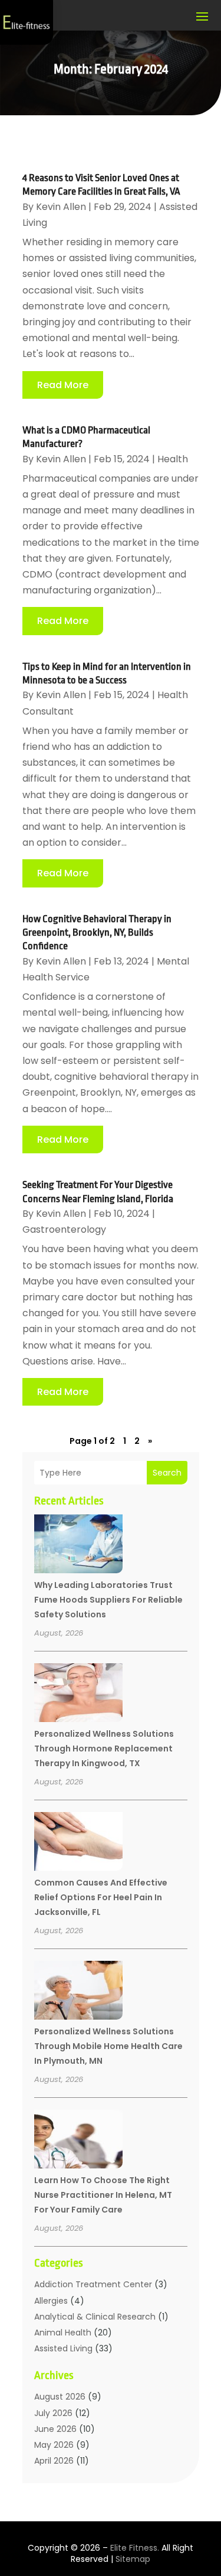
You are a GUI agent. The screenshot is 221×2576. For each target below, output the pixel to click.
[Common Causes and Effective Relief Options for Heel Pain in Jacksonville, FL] (78, 1843)
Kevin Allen (61, 207)
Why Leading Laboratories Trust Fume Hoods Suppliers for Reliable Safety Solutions (108, 1600)
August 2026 (60, 2397)
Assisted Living (63, 2348)
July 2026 (53, 2413)
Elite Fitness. (135, 2548)
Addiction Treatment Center (93, 2284)
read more (63, 385)
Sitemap (133, 2559)
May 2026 (54, 2445)
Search (167, 1473)
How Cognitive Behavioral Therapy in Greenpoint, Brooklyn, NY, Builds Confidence (97, 933)
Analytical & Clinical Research (95, 2317)
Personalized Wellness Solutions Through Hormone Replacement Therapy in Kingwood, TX (104, 1749)
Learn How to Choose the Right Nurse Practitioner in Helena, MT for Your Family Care (103, 2195)
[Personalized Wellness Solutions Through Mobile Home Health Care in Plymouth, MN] (78, 1992)
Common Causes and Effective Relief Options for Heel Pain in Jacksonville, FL (101, 1897)
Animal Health (63, 2333)
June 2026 (55, 2429)
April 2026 (54, 2461)
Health (173, 459)
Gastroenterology (64, 1229)
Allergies (51, 2301)
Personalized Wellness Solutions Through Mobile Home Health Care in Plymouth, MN (108, 2046)
